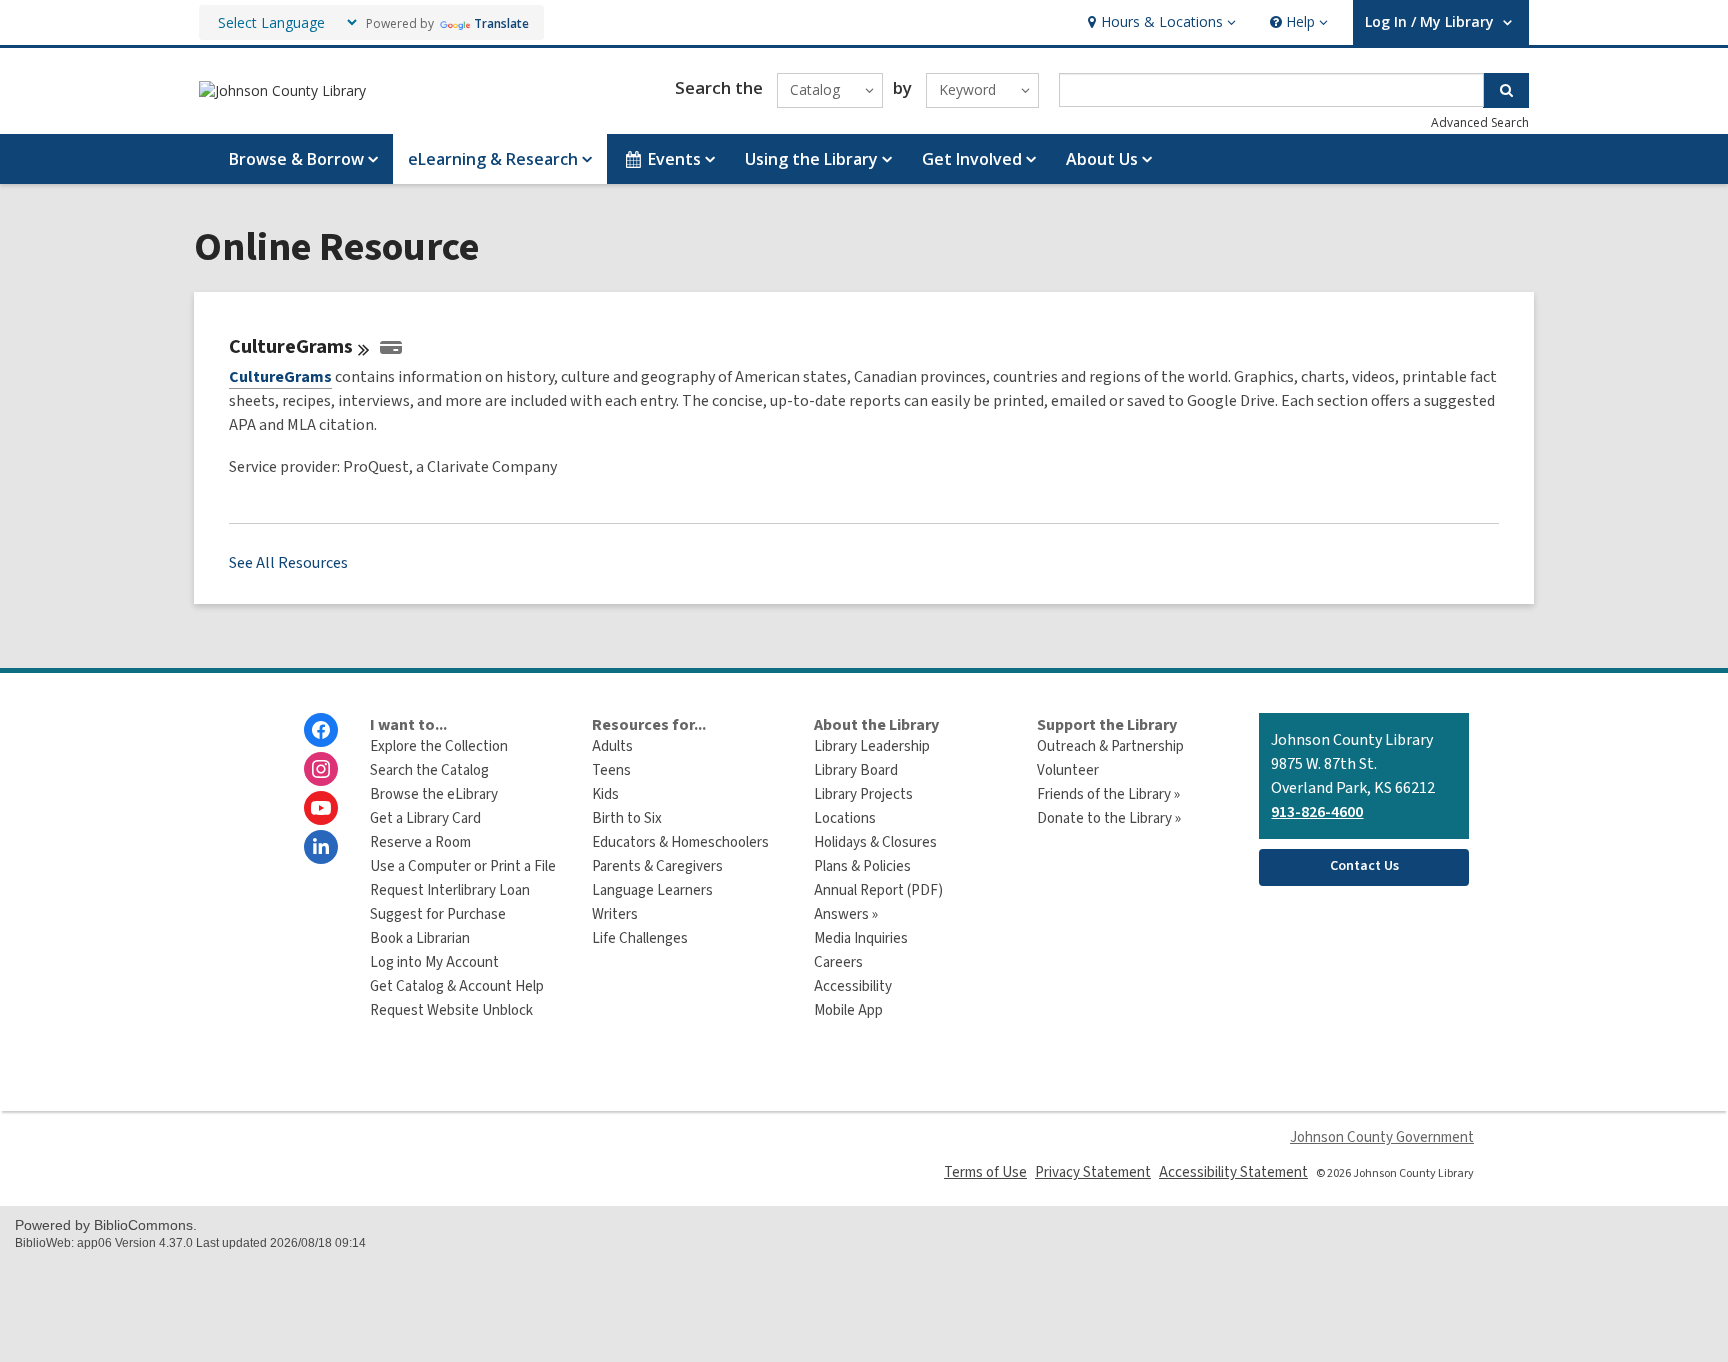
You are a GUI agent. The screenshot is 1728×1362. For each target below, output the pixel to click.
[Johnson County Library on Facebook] (321, 730)
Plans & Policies (862, 866)
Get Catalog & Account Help (457, 986)
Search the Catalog (429, 770)
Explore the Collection (439, 746)
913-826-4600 (1317, 812)
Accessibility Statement (1233, 1172)
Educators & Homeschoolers (680, 842)
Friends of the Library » (1108, 794)
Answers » (846, 914)
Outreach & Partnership (1110, 746)
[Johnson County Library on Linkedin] (321, 847)
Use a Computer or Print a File (463, 866)
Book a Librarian (420, 938)
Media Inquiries (861, 938)
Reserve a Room (420, 842)
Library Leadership (872, 746)
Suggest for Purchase (438, 914)
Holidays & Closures (875, 842)
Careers (838, 962)
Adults (612, 746)
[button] (1159, 22)
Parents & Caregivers (657, 866)
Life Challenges (640, 938)
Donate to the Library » (1109, 818)
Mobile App (848, 1010)
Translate (501, 23)
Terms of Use (985, 1172)
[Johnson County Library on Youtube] (321, 808)
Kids (605, 794)
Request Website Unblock (451, 1010)
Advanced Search (1480, 122)
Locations (845, 818)
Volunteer (1068, 770)
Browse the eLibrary (434, 794)
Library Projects (863, 794)
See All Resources (288, 563)
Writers (615, 914)
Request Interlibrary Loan (450, 890)
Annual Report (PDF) (878, 890)
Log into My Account (434, 962)
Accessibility (853, 986)
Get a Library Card (425, 818)
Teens (611, 770)
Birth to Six (627, 818)
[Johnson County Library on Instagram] (321, 769)
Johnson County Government (1382, 1137)
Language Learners (652, 890)
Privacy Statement (1093, 1172)
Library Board (856, 770)
